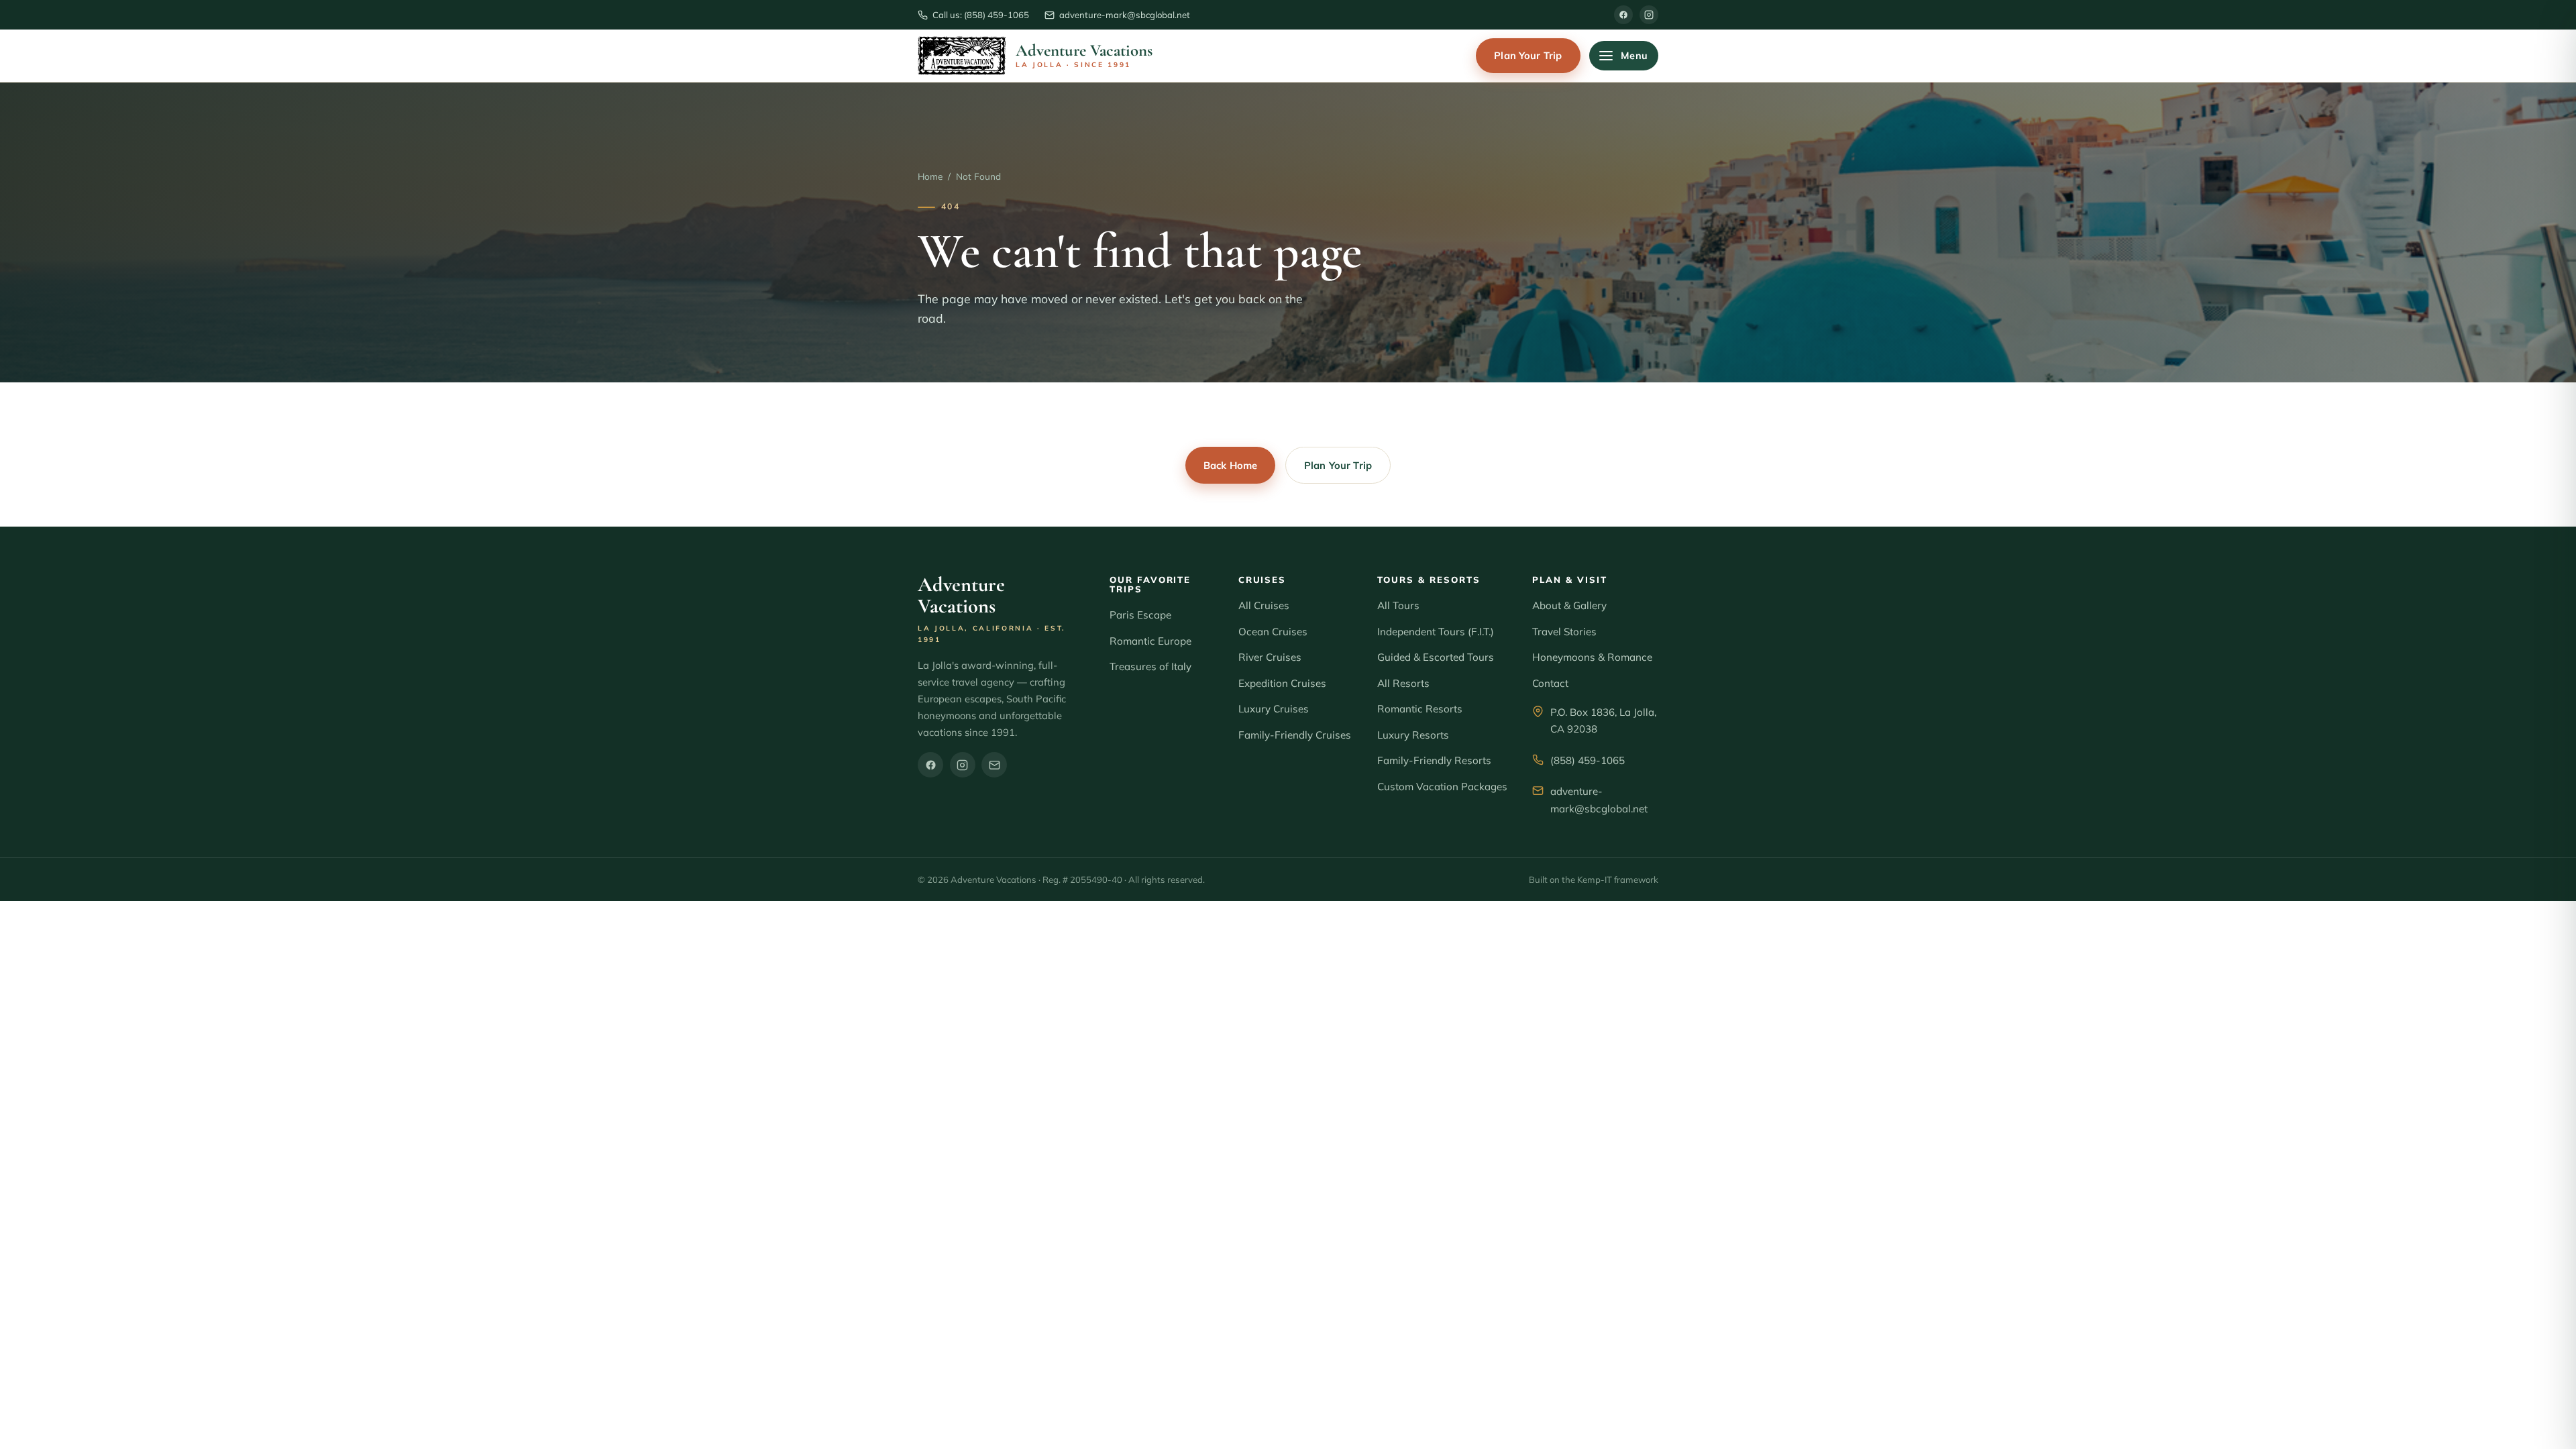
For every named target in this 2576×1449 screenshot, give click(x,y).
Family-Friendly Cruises (1295, 735)
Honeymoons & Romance (1592, 657)
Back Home (1230, 465)
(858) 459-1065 (1588, 760)
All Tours (1398, 605)
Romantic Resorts (1420, 709)
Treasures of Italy (1150, 666)
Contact (1550, 683)
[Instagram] (1649, 15)
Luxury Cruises (1274, 709)
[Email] (994, 765)
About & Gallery (1569, 605)
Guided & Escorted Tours (1436, 657)
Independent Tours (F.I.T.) (1436, 632)
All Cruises (1264, 605)
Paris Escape (1140, 615)
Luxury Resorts (1413, 735)
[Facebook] (1623, 15)
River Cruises (1270, 657)
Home (930, 176)
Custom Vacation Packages (1442, 787)
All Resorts (1403, 683)
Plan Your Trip (1528, 55)
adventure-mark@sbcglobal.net (1599, 800)
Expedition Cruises (1282, 683)
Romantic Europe (1150, 641)
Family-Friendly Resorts (1434, 760)
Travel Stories (1564, 632)
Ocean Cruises (1273, 632)
